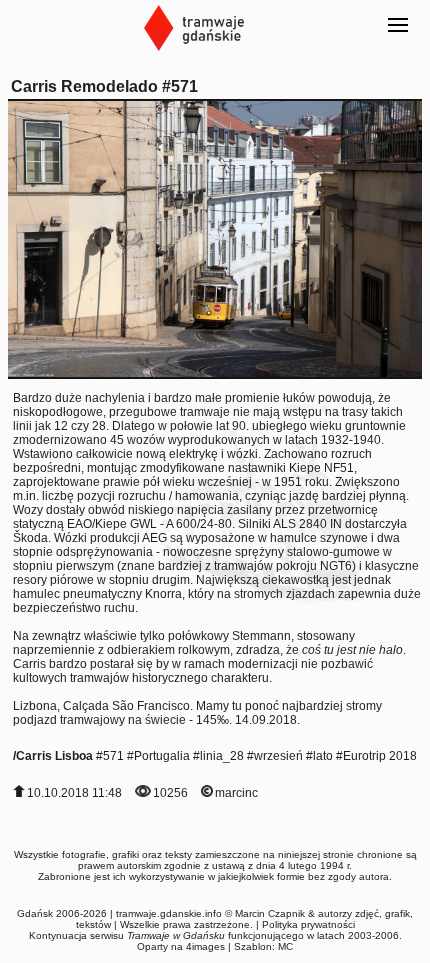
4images (205, 946)
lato (323, 756)
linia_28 (222, 756)
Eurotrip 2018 (380, 756)
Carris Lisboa (54, 756)
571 (113, 756)
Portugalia (162, 756)
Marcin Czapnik (270, 913)
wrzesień (278, 756)
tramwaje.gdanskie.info (169, 913)
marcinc (236, 793)
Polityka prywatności (308, 924)
